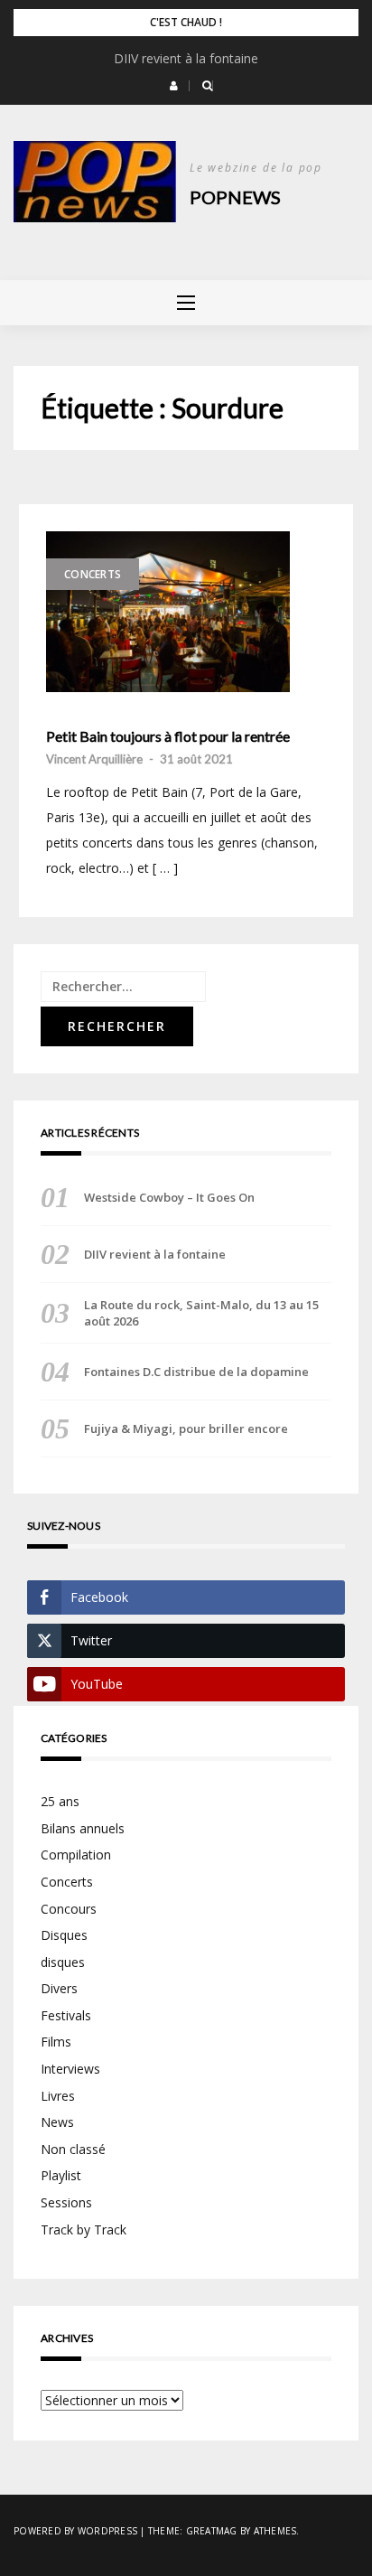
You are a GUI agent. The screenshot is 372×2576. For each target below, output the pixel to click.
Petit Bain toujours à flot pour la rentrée (168, 736)
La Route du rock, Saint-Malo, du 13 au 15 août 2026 (201, 1313)
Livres (58, 2096)
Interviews (70, 2069)
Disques (64, 1935)
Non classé (73, 2149)
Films (56, 2042)
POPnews (235, 197)
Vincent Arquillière (94, 759)
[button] (174, 86)
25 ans (60, 1801)
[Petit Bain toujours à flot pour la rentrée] (168, 612)
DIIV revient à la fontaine (186, 58)
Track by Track (84, 2229)
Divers (59, 1988)
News (57, 2122)
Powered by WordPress (75, 2531)
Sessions (66, 2202)
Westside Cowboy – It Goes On (169, 1197)
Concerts (93, 574)
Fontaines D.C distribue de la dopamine (196, 1372)
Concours (69, 1909)
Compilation (76, 1855)
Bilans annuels (83, 1828)
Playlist (61, 2175)
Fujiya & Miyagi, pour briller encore (186, 1429)
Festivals (66, 2015)
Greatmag (212, 2531)
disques (63, 1962)
